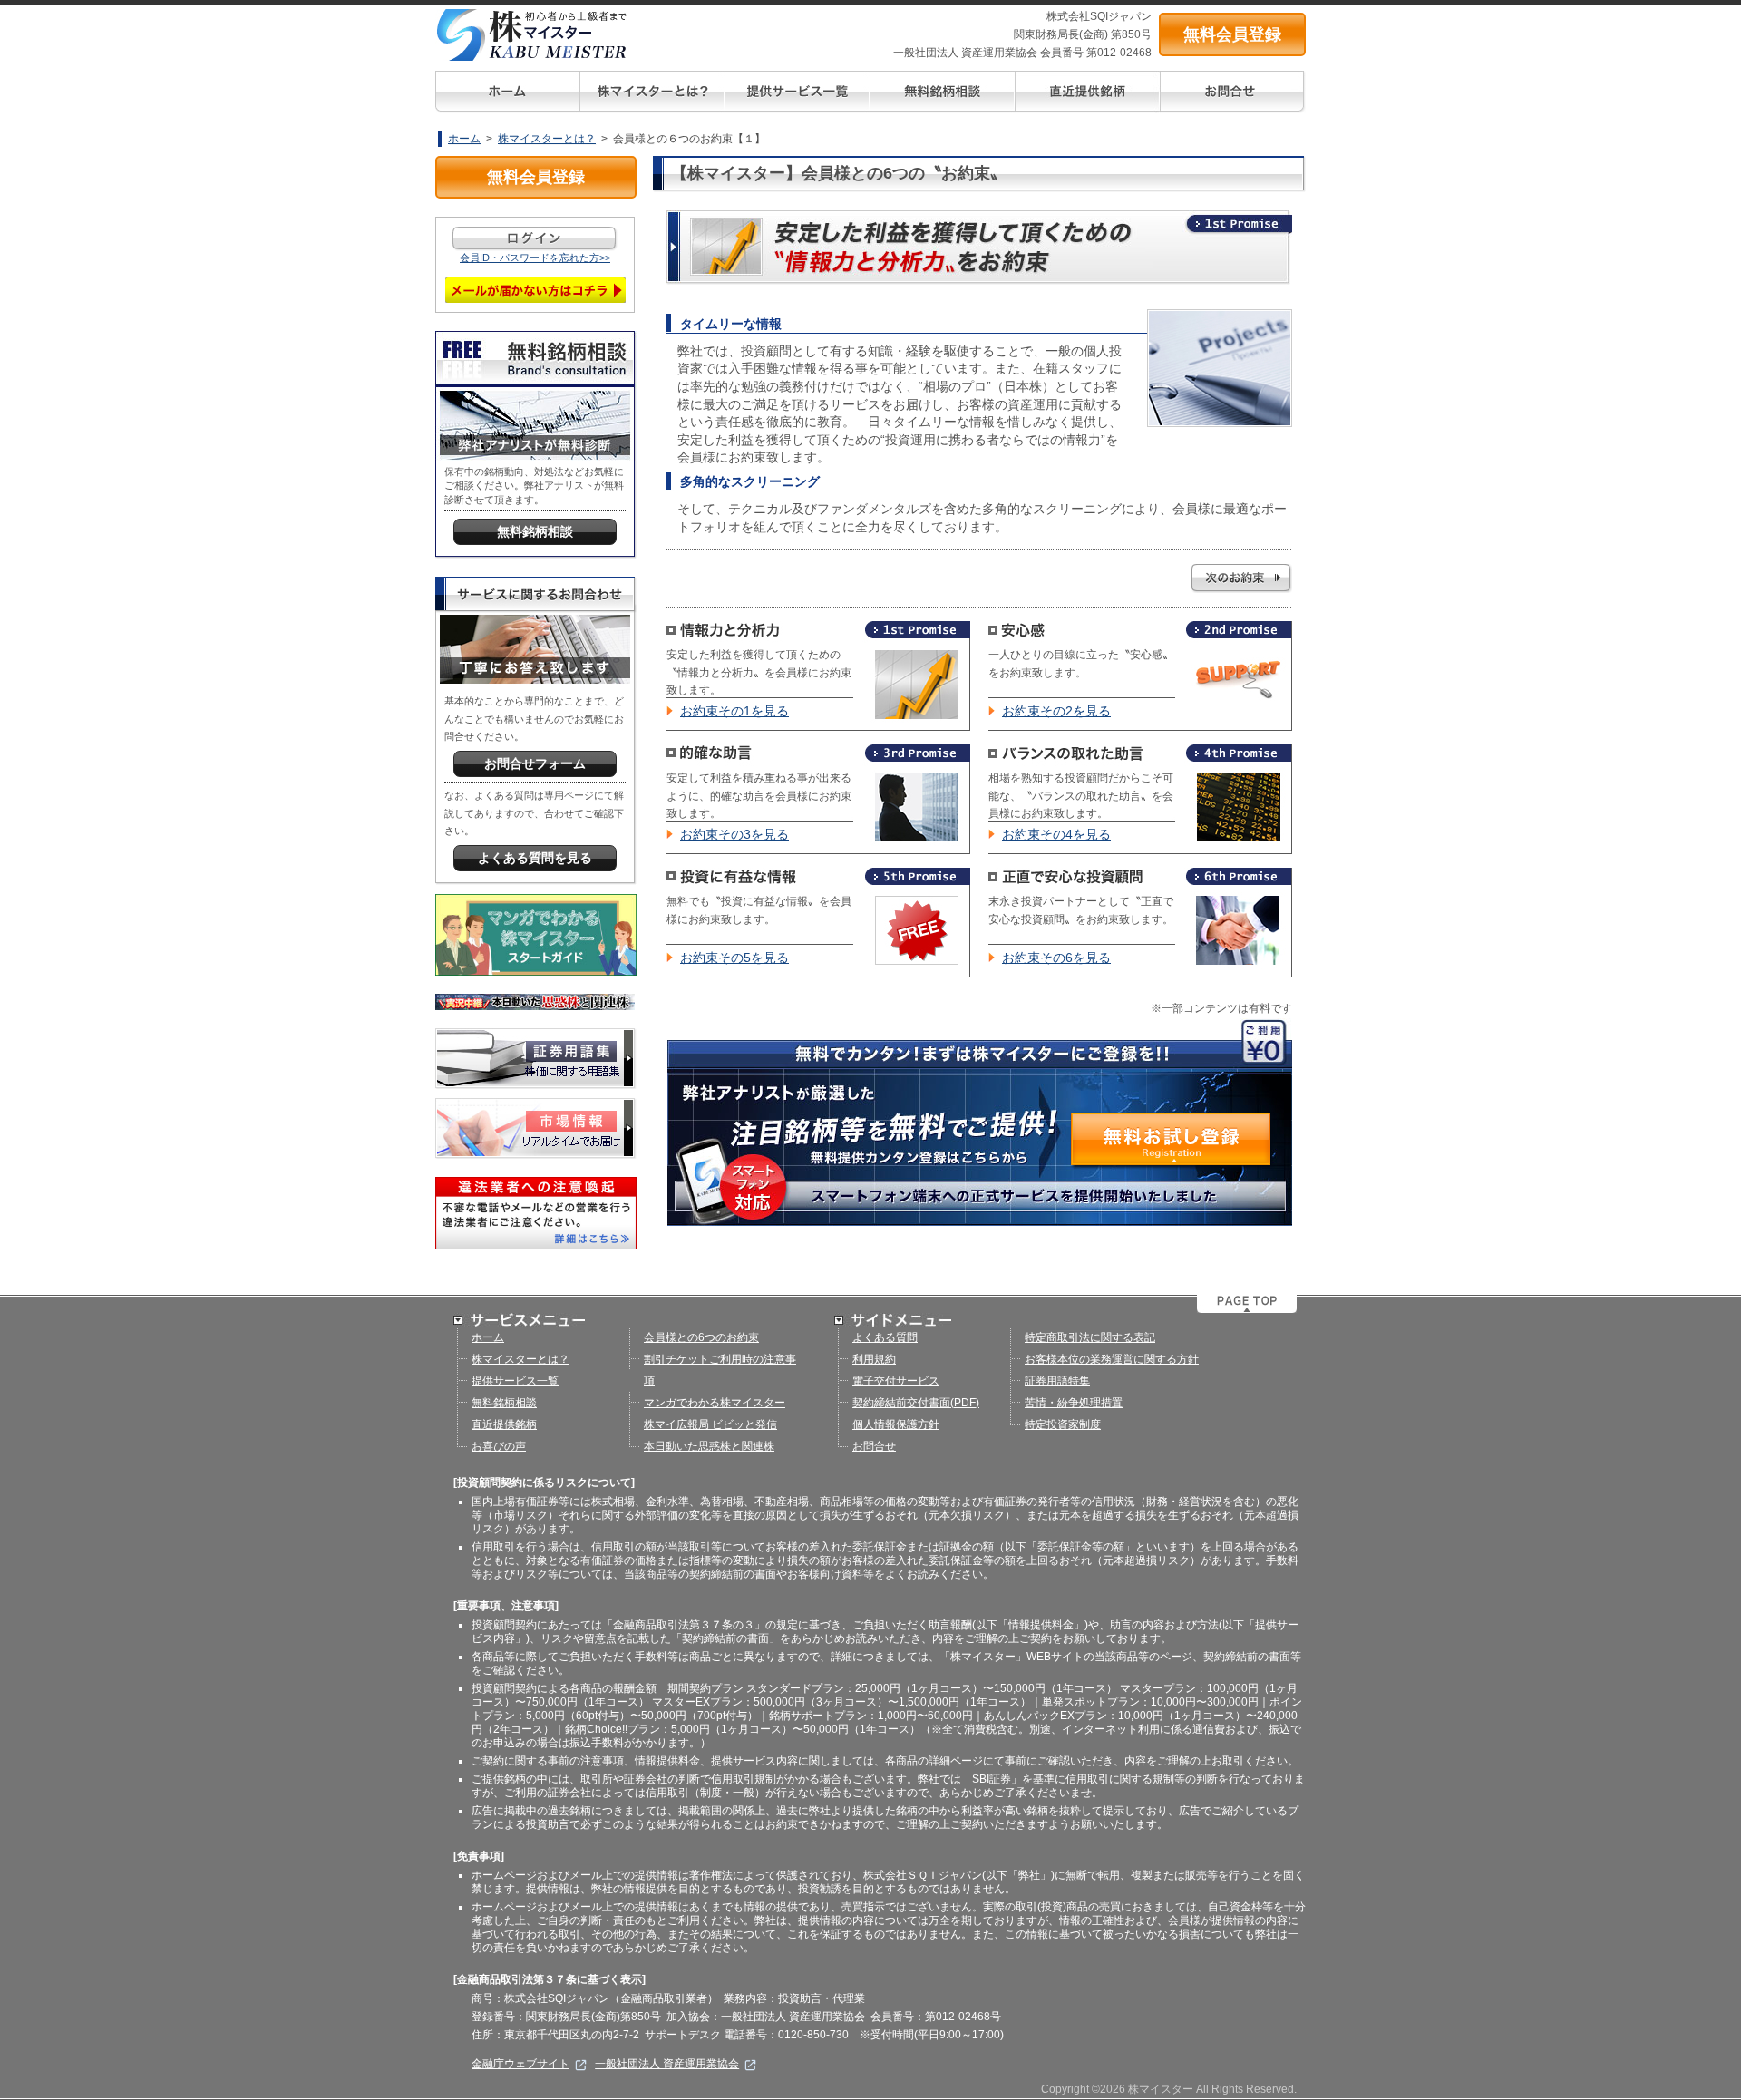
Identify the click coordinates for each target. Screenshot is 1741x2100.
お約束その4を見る (1056, 834)
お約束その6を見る (1056, 958)
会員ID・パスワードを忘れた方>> (535, 258)
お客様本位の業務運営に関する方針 (1112, 1359)
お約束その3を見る (734, 834)
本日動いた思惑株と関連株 (709, 1446)
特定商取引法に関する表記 (1090, 1337)
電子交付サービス (896, 1381)
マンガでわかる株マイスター (715, 1403)
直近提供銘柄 (504, 1424)
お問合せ (874, 1446)
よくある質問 (885, 1337)
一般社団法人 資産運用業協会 (667, 2064)
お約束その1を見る (734, 711)
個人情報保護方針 (896, 1424)
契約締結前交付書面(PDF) (916, 1403)
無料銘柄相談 (504, 1403)
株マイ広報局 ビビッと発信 (710, 1424)
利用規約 (874, 1359)
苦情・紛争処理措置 (1074, 1403)
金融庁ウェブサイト (520, 2064)
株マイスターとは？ (547, 139)
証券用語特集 (1057, 1381)
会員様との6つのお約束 (701, 1337)
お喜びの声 (499, 1446)
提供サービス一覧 (515, 1381)
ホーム (464, 139)
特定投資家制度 (1063, 1424)
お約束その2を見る (1056, 711)
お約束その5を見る (734, 958)
